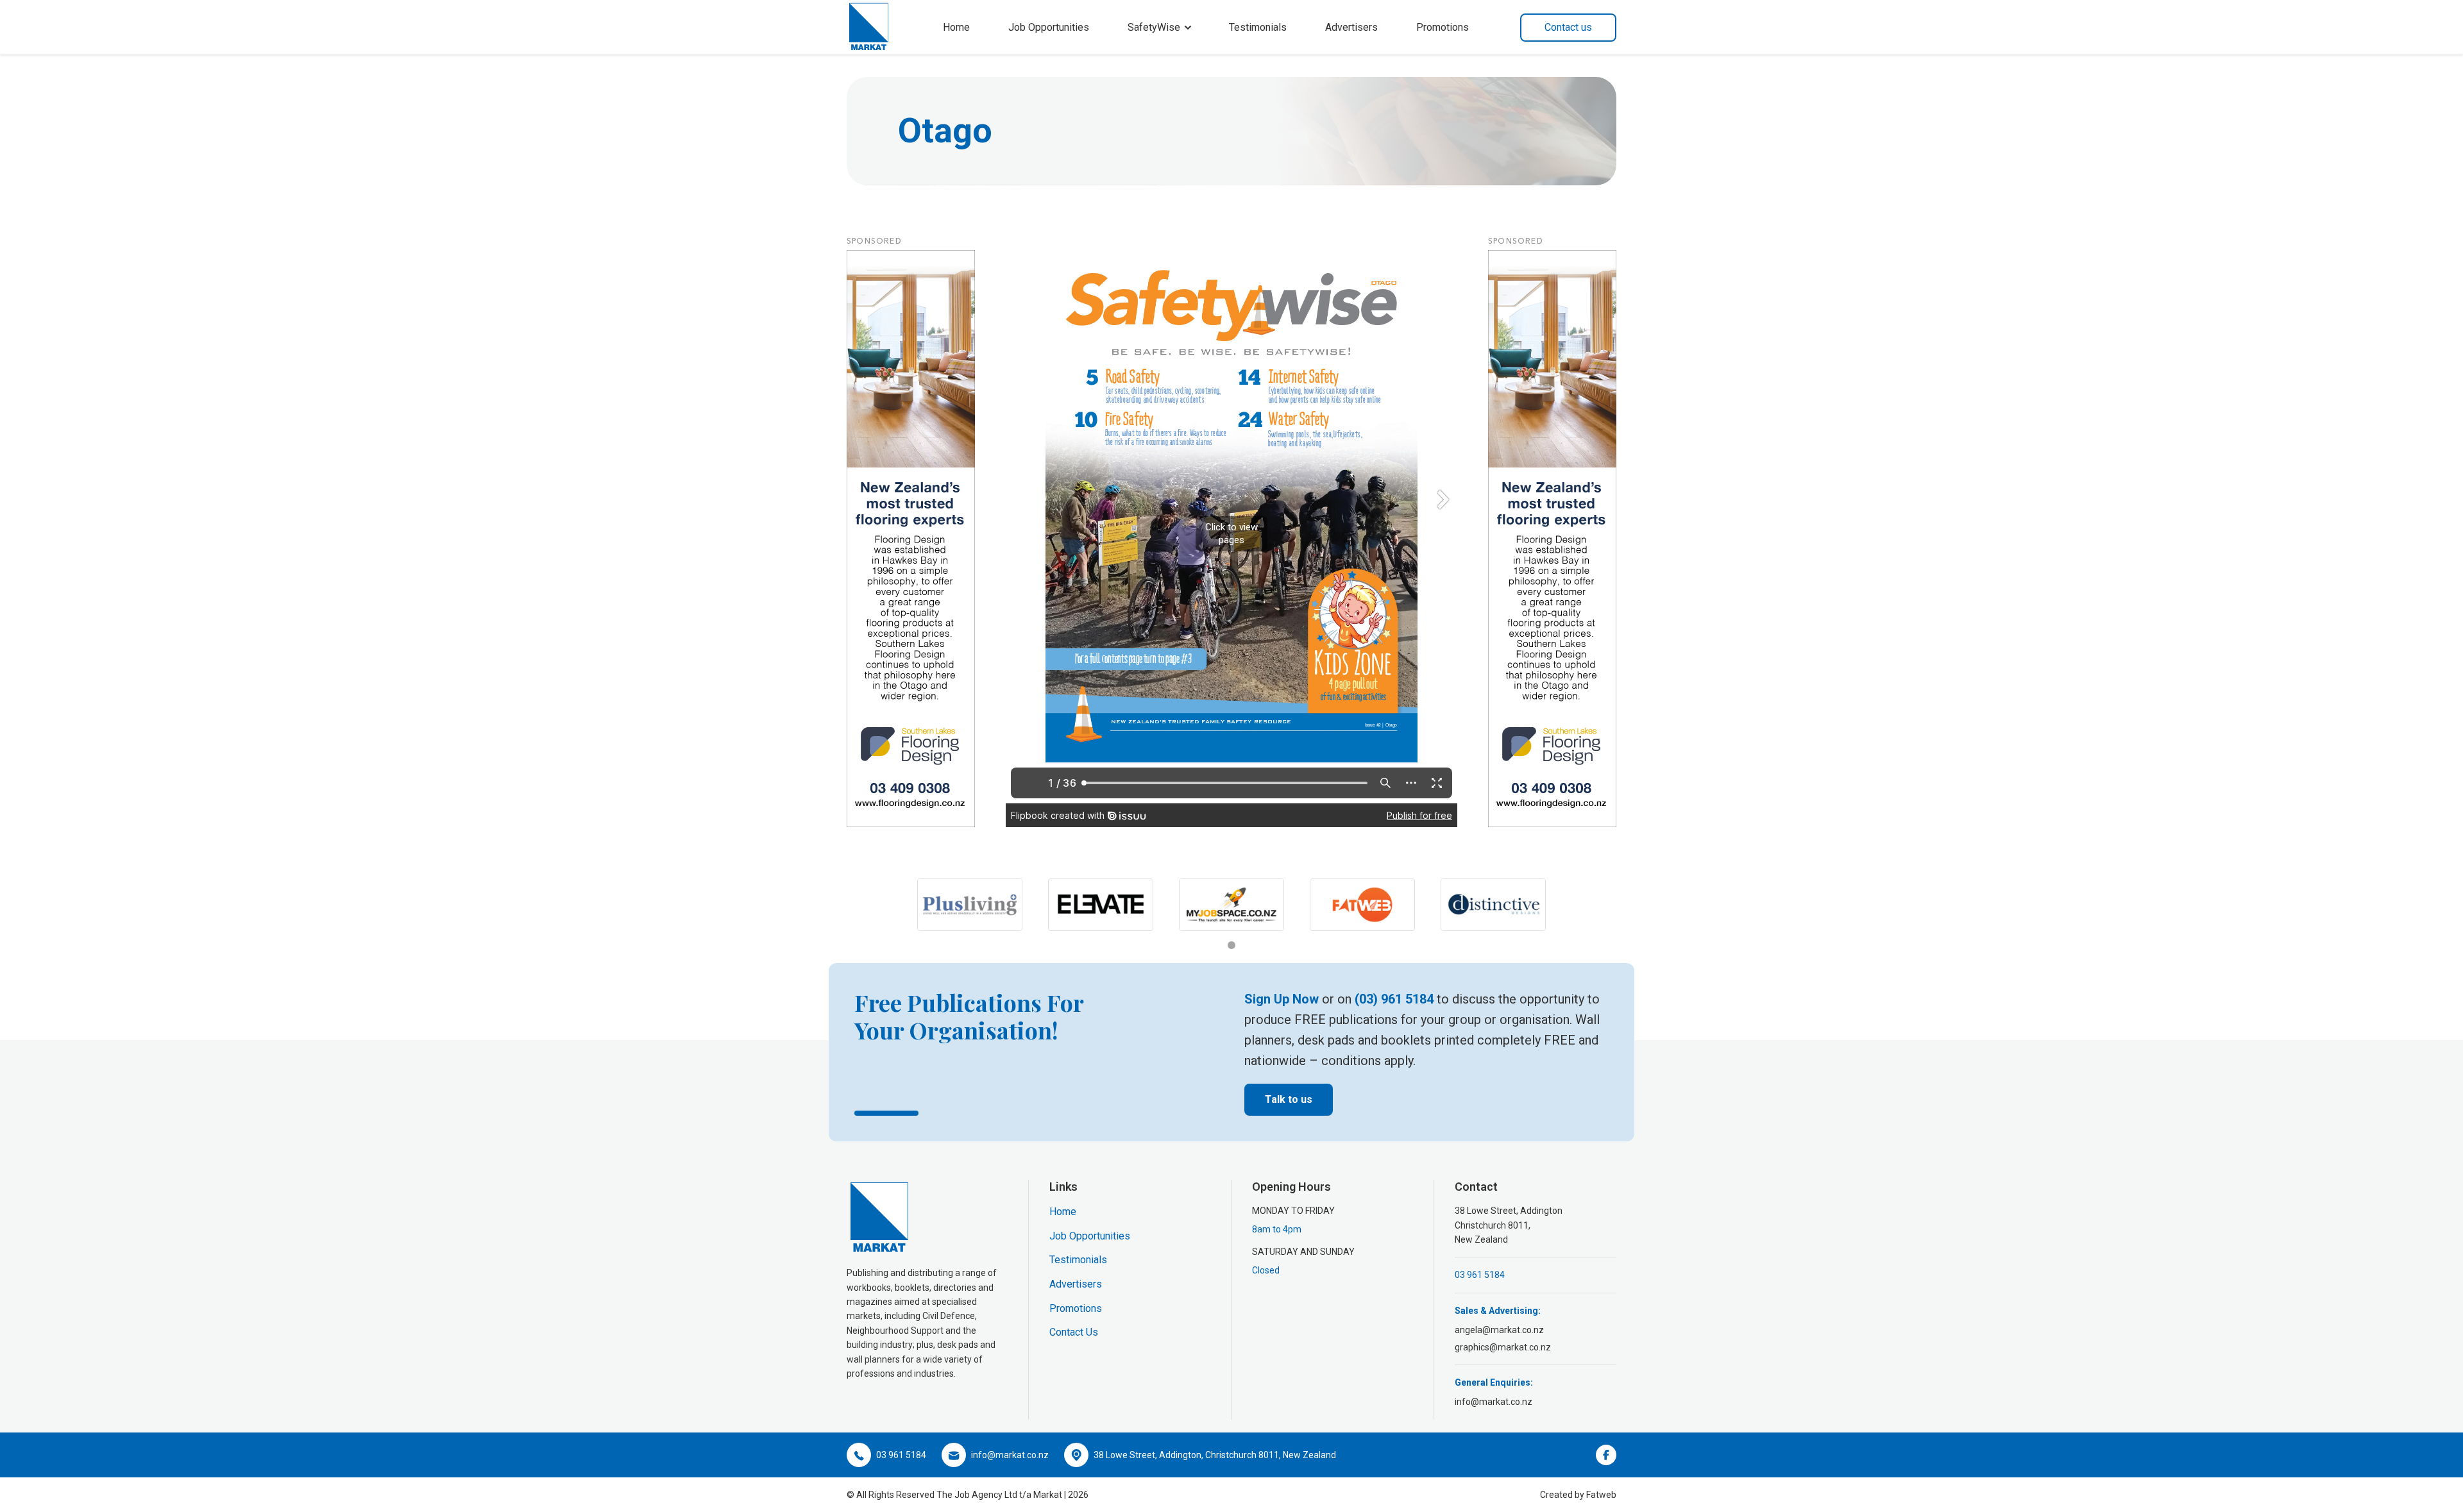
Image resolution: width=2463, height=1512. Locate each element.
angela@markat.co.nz (1499, 1330)
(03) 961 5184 (1394, 999)
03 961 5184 (1480, 1275)
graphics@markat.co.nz (1503, 1347)
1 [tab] (1231, 945)
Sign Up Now (1282, 999)
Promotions (1443, 27)
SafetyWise (1154, 27)
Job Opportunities (1049, 27)
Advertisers (1351, 27)
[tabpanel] (970, 905)
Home (956, 27)
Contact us (1568, 27)
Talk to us (1289, 1099)
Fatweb (1601, 1495)
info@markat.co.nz (1494, 1402)
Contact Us (1074, 1332)
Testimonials (1258, 27)
